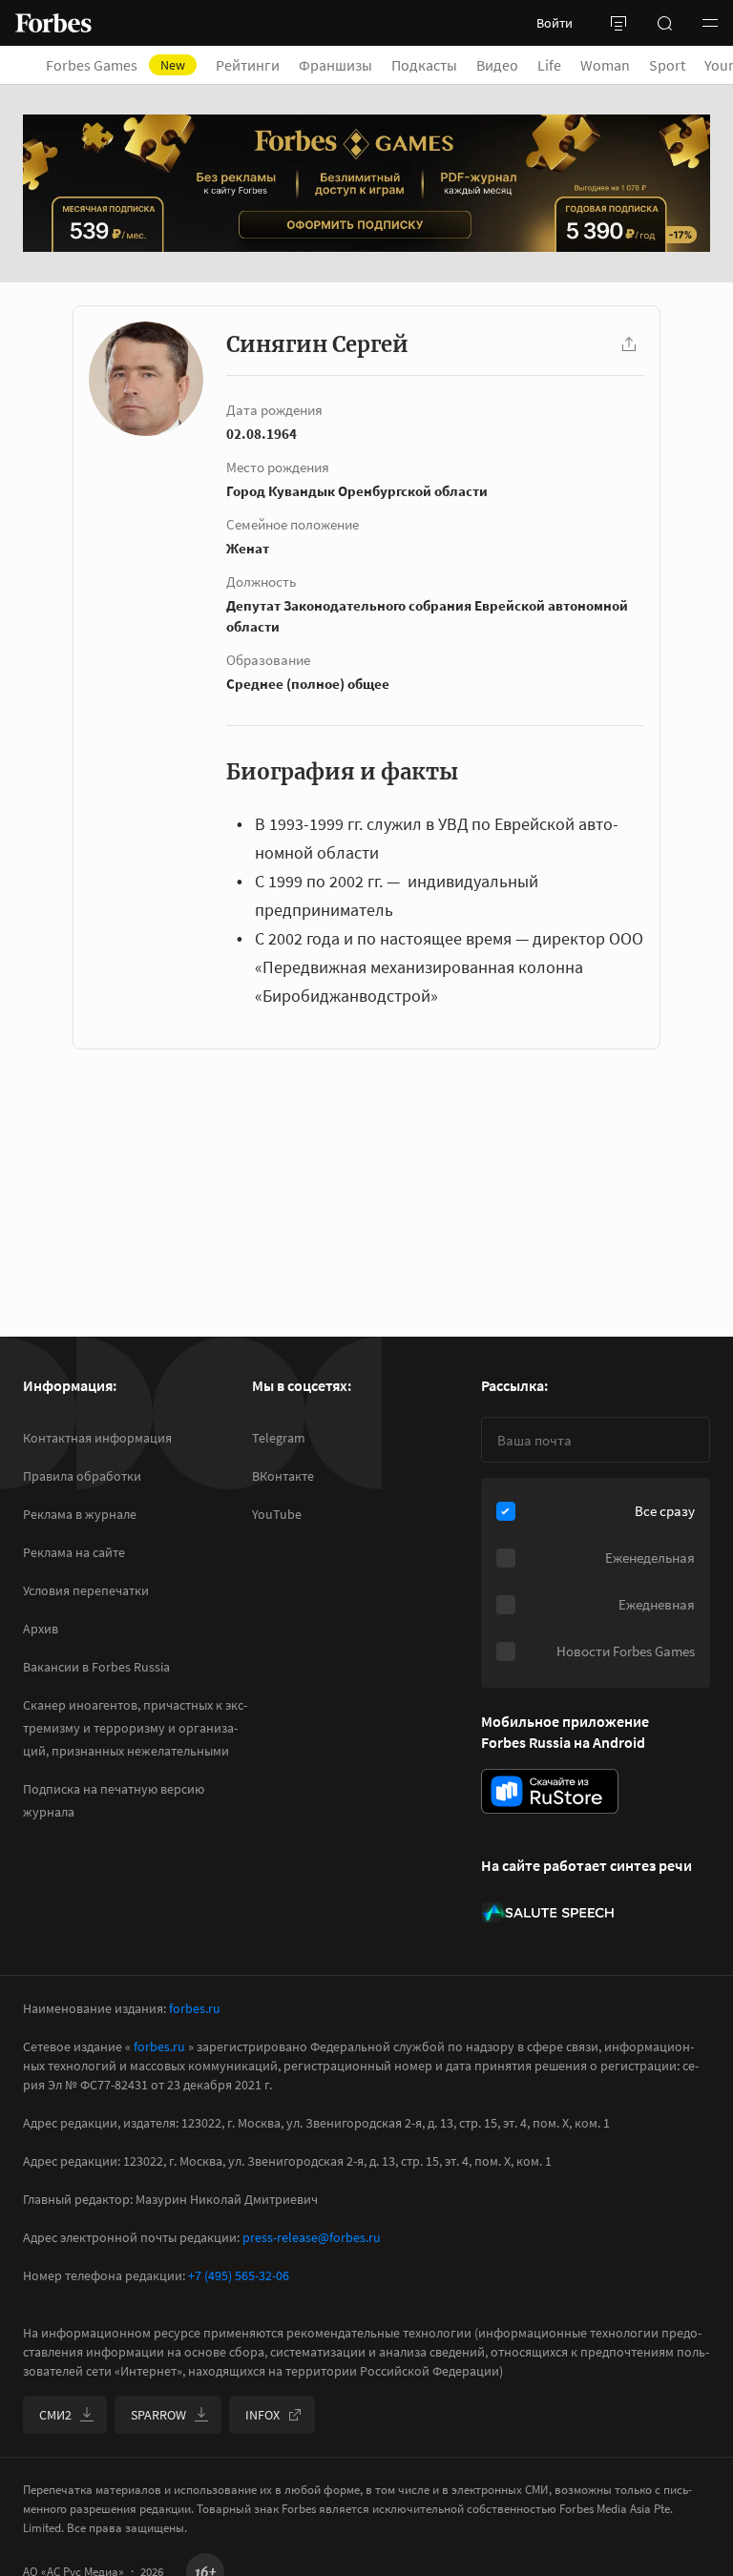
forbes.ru (195, 2008)
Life (549, 65)
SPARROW (158, 2415)
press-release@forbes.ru (312, 2237)
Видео (497, 65)
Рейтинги (248, 65)
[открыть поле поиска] (664, 23)
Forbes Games (115, 65)
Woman (605, 65)
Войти (555, 23)
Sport (667, 65)
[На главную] (53, 23)
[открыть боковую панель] (618, 23)
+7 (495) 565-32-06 (239, 2275)
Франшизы (335, 65)
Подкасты (424, 65)
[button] (710, 23)
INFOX (262, 2415)
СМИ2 (55, 2415)
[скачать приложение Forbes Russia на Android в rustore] (550, 1791)
